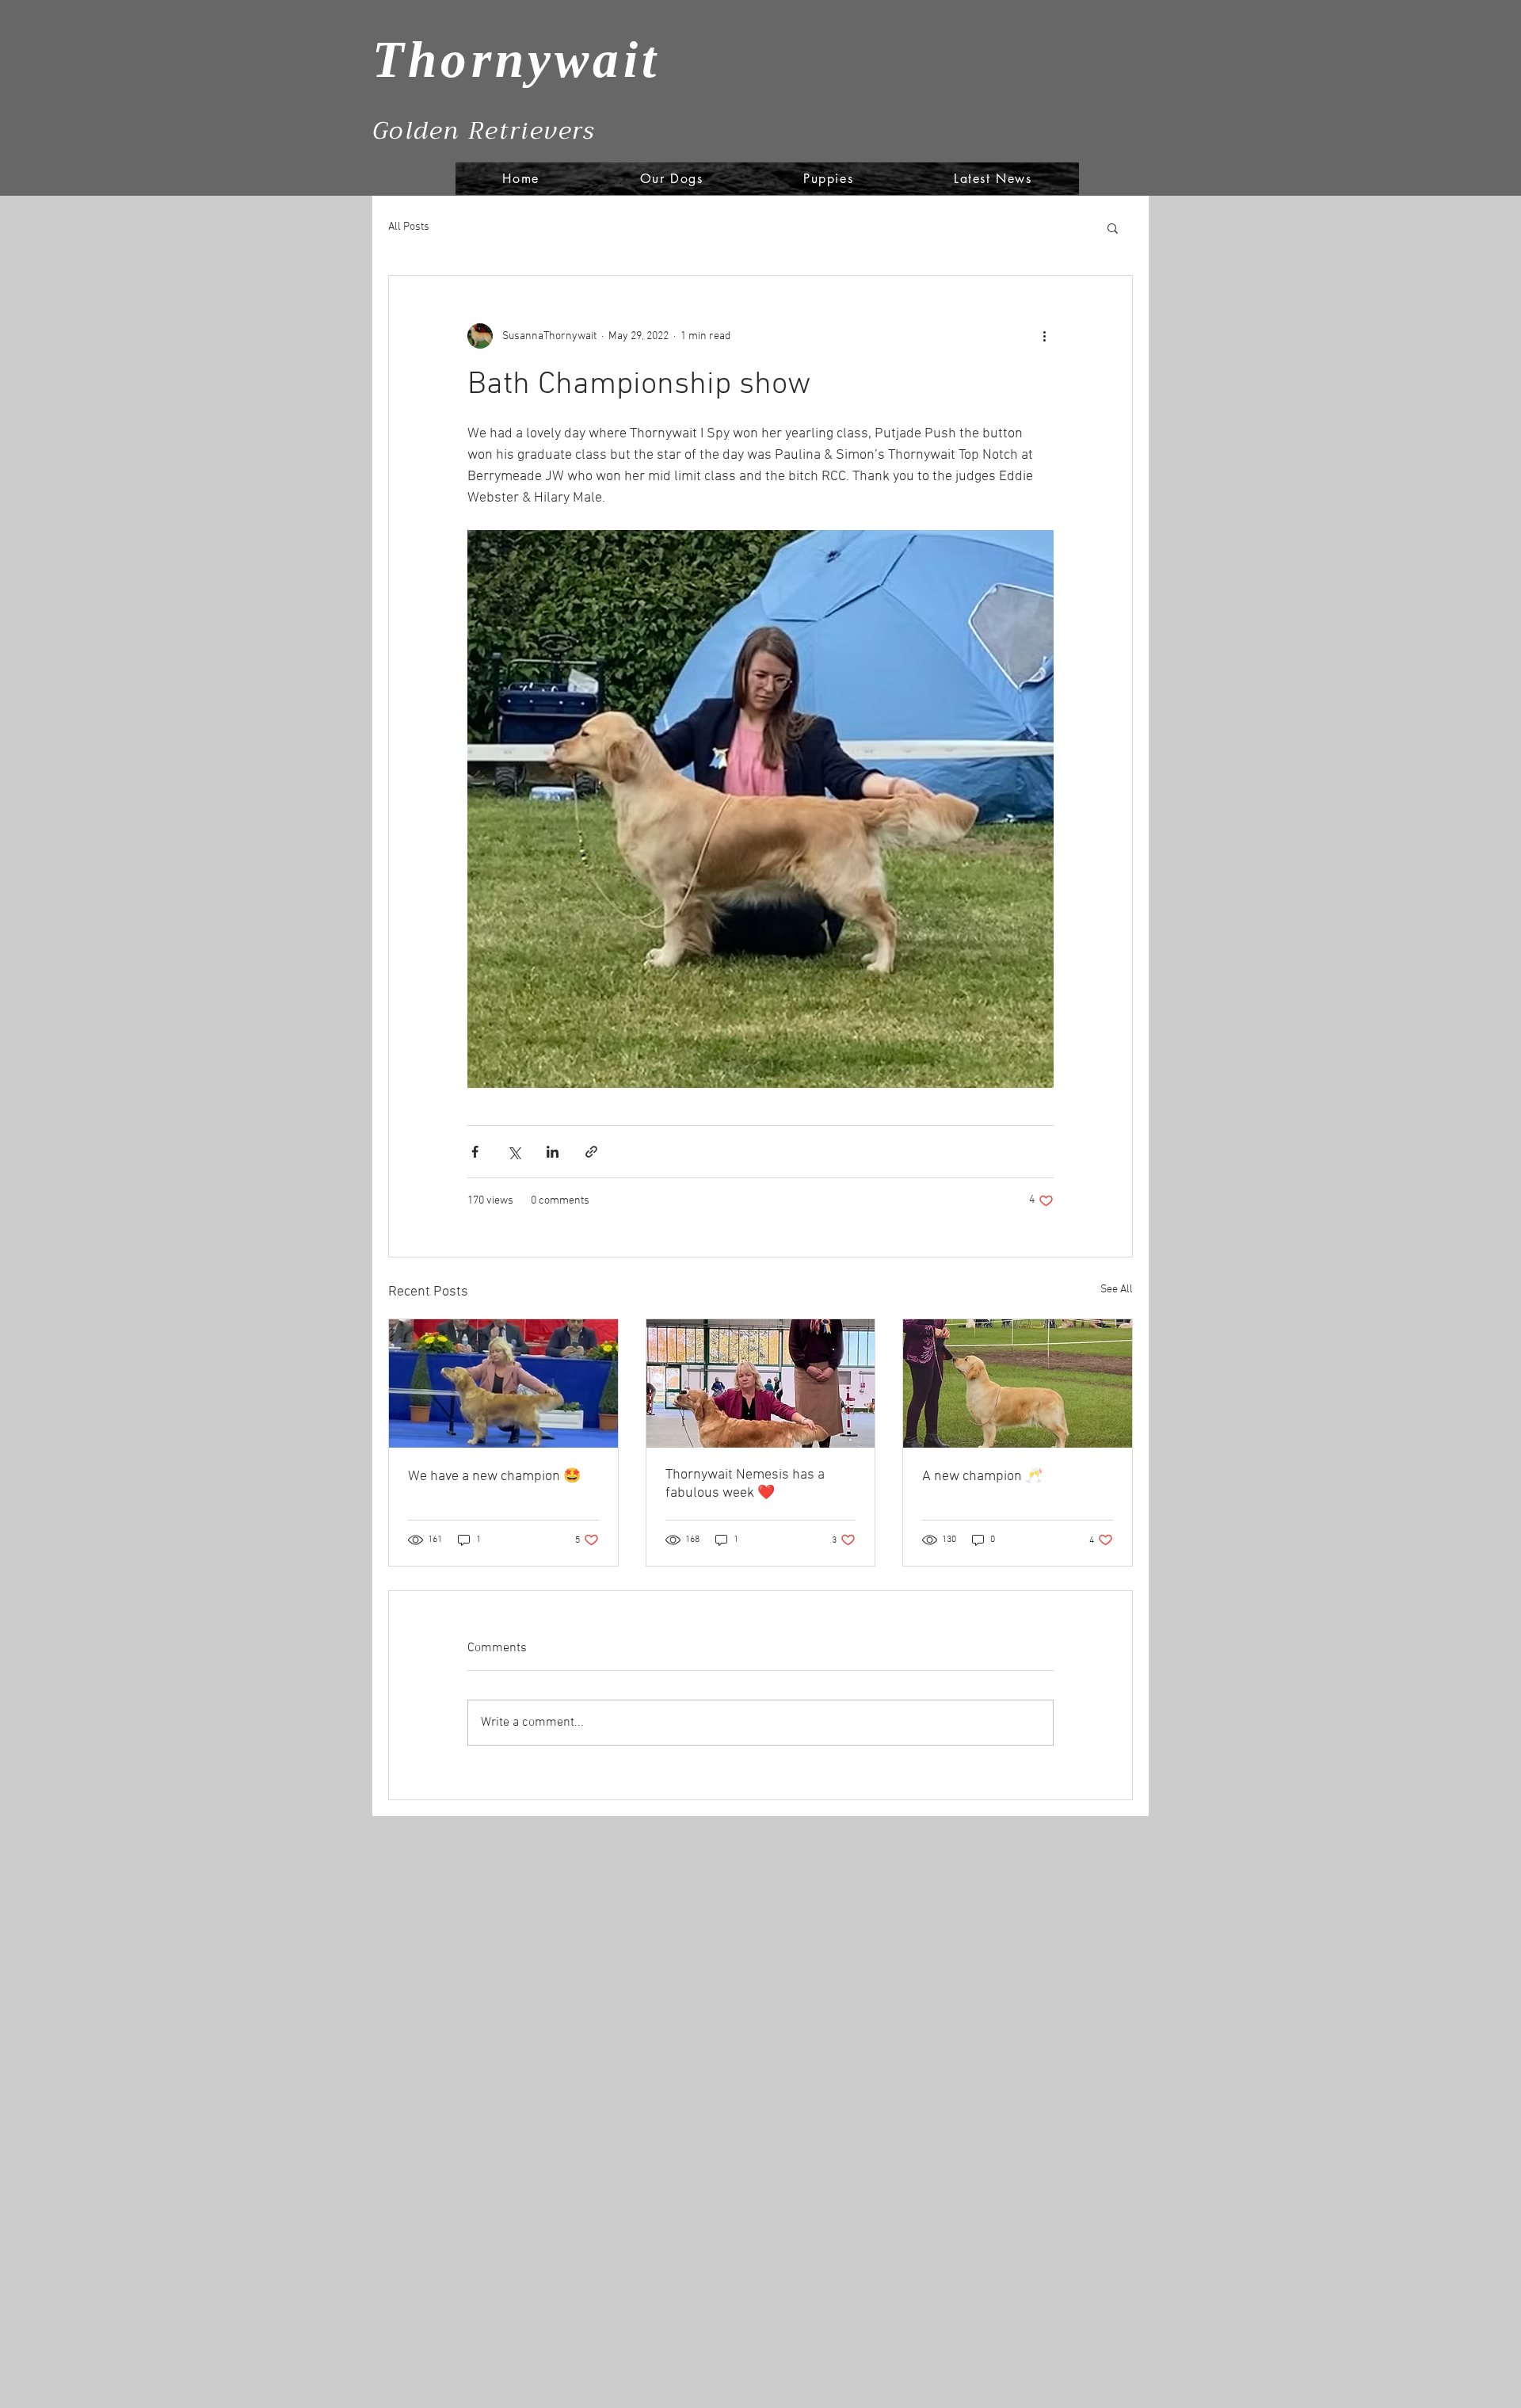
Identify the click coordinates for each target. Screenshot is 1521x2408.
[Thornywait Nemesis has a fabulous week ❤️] (761, 1383)
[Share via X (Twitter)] (514, 1152)
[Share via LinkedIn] (553, 1152)
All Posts (409, 227)
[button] (1113, 227)
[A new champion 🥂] (1018, 1383)
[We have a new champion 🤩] (503, 1383)
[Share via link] (591, 1152)
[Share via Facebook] (475, 1152)
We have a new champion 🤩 (494, 1477)
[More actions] (1044, 336)
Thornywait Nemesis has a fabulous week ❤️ (745, 1484)
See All (1117, 1290)
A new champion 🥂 (982, 1477)
